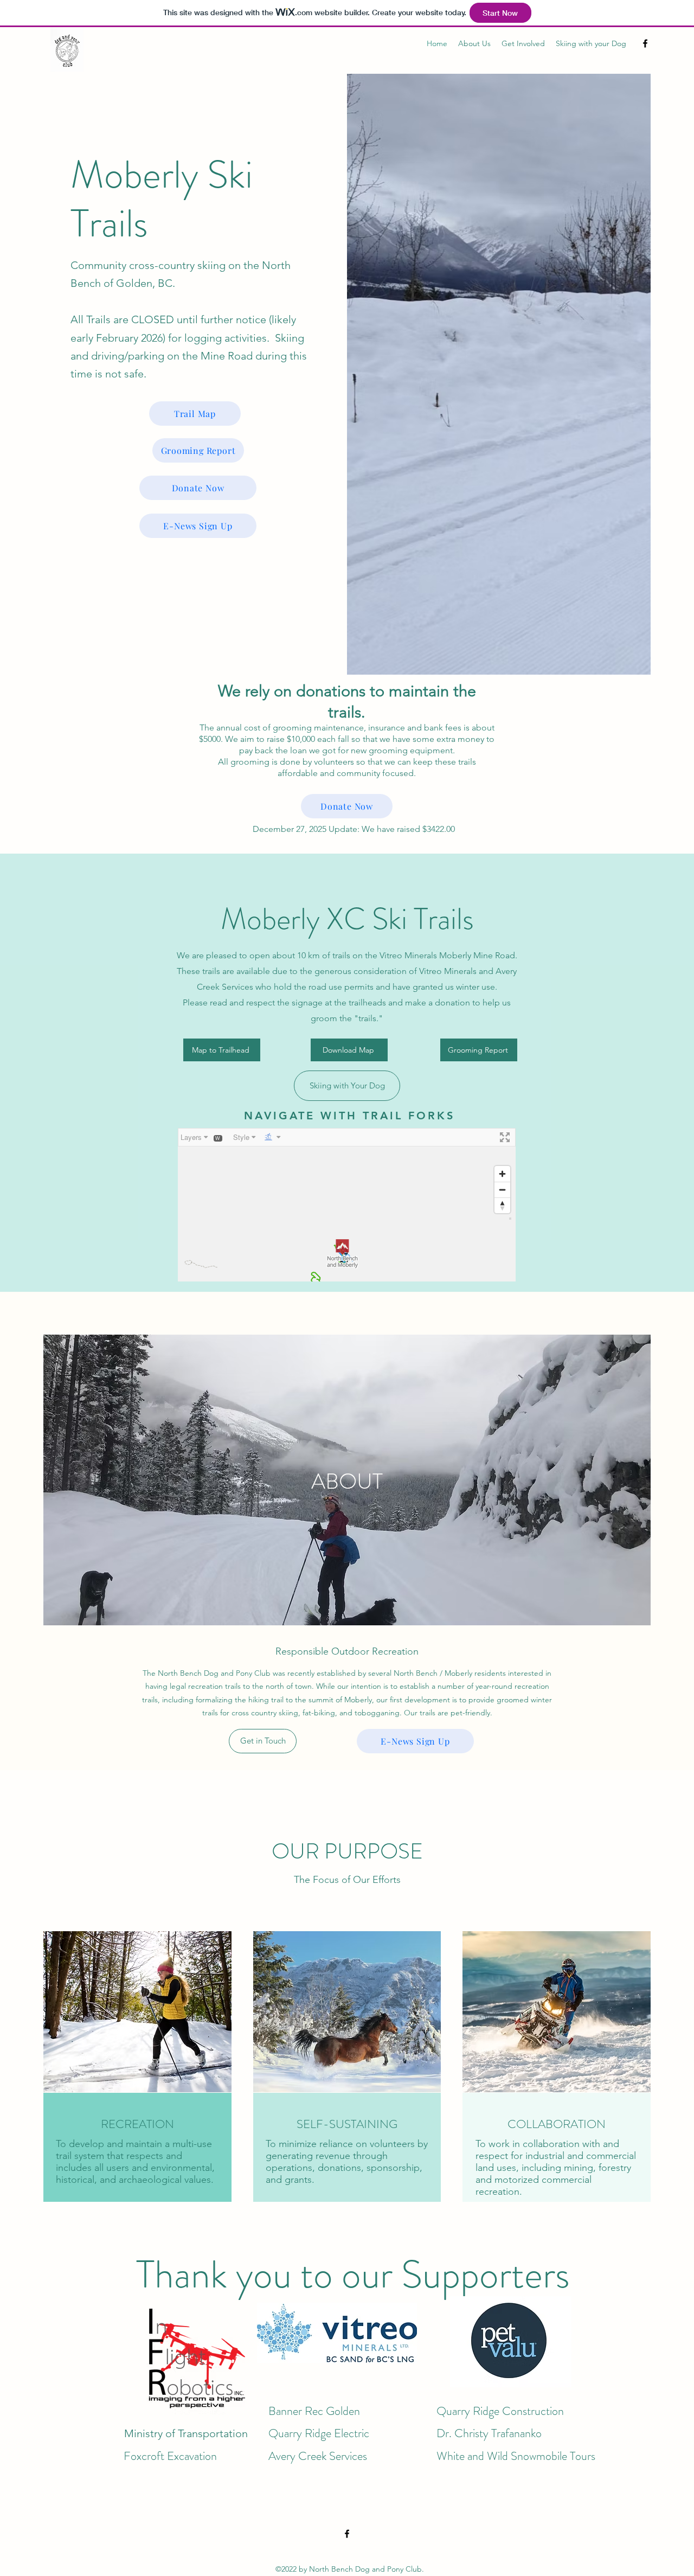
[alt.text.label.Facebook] (645, 43)
